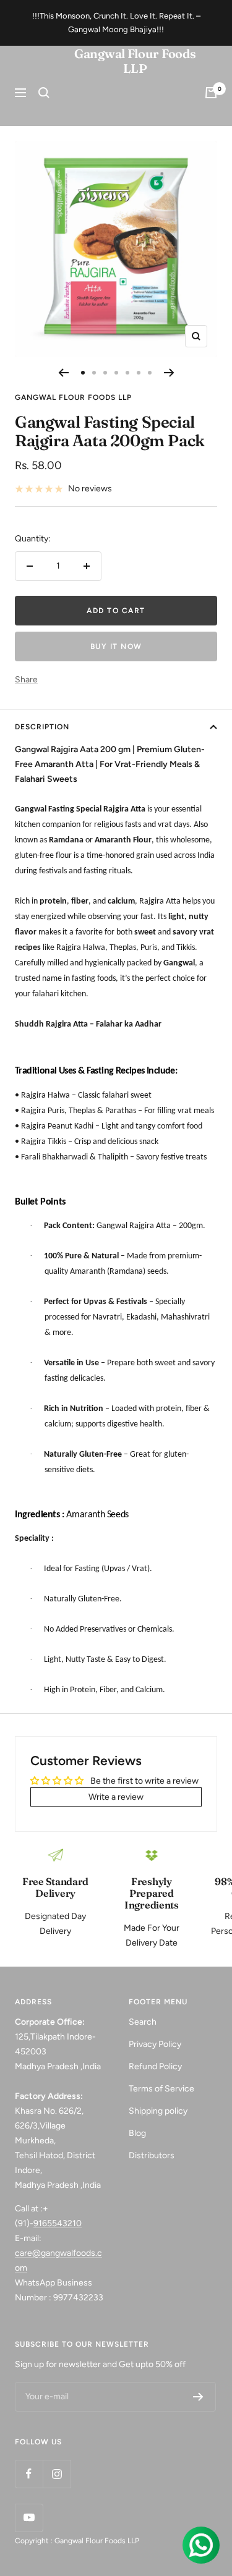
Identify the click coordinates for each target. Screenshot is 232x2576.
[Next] (169, 373)
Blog (137, 2133)
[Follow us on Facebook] (29, 2474)
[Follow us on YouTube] (29, 2518)
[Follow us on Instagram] (57, 2474)
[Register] (198, 2397)
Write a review (116, 1797)
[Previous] (63, 373)
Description (42, 727)
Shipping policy (158, 2111)
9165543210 (58, 2223)
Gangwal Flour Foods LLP (73, 397)
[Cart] (211, 93)
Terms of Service (161, 2089)
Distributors (152, 2155)
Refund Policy (155, 2066)
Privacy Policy (155, 2044)
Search (143, 2022)
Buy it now (116, 646)
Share (26, 680)
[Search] (44, 93)
